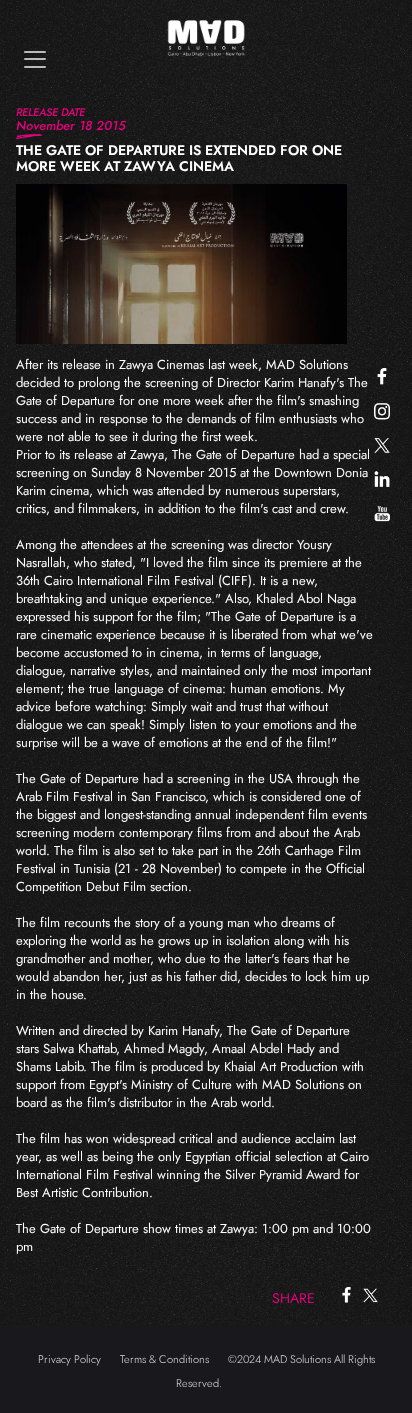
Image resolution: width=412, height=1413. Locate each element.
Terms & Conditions (164, 1359)
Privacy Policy (69, 1359)
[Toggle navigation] (35, 59)
